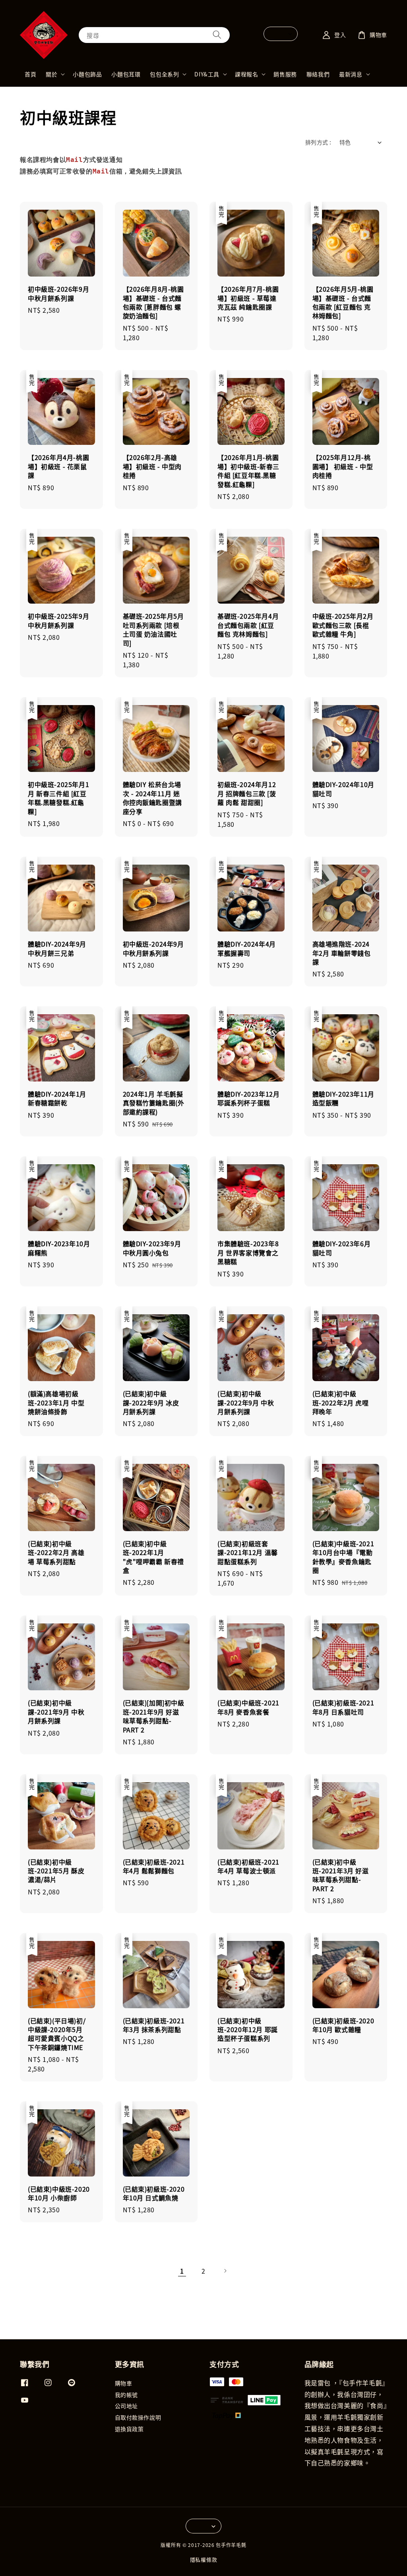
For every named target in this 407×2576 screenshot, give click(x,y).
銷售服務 (285, 74)
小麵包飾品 (87, 74)
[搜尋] (217, 35)
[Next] (225, 2271)
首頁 (30, 74)
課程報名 (246, 74)
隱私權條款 (204, 2559)
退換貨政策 (129, 2429)
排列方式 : (318, 142)
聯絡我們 (318, 74)
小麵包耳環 (126, 74)
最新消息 (351, 74)
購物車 (124, 2383)
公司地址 (126, 2406)
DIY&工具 (207, 74)
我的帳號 (126, 2395)
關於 (51, 74)
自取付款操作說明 (138, 2417)
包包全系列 (164, 74)
